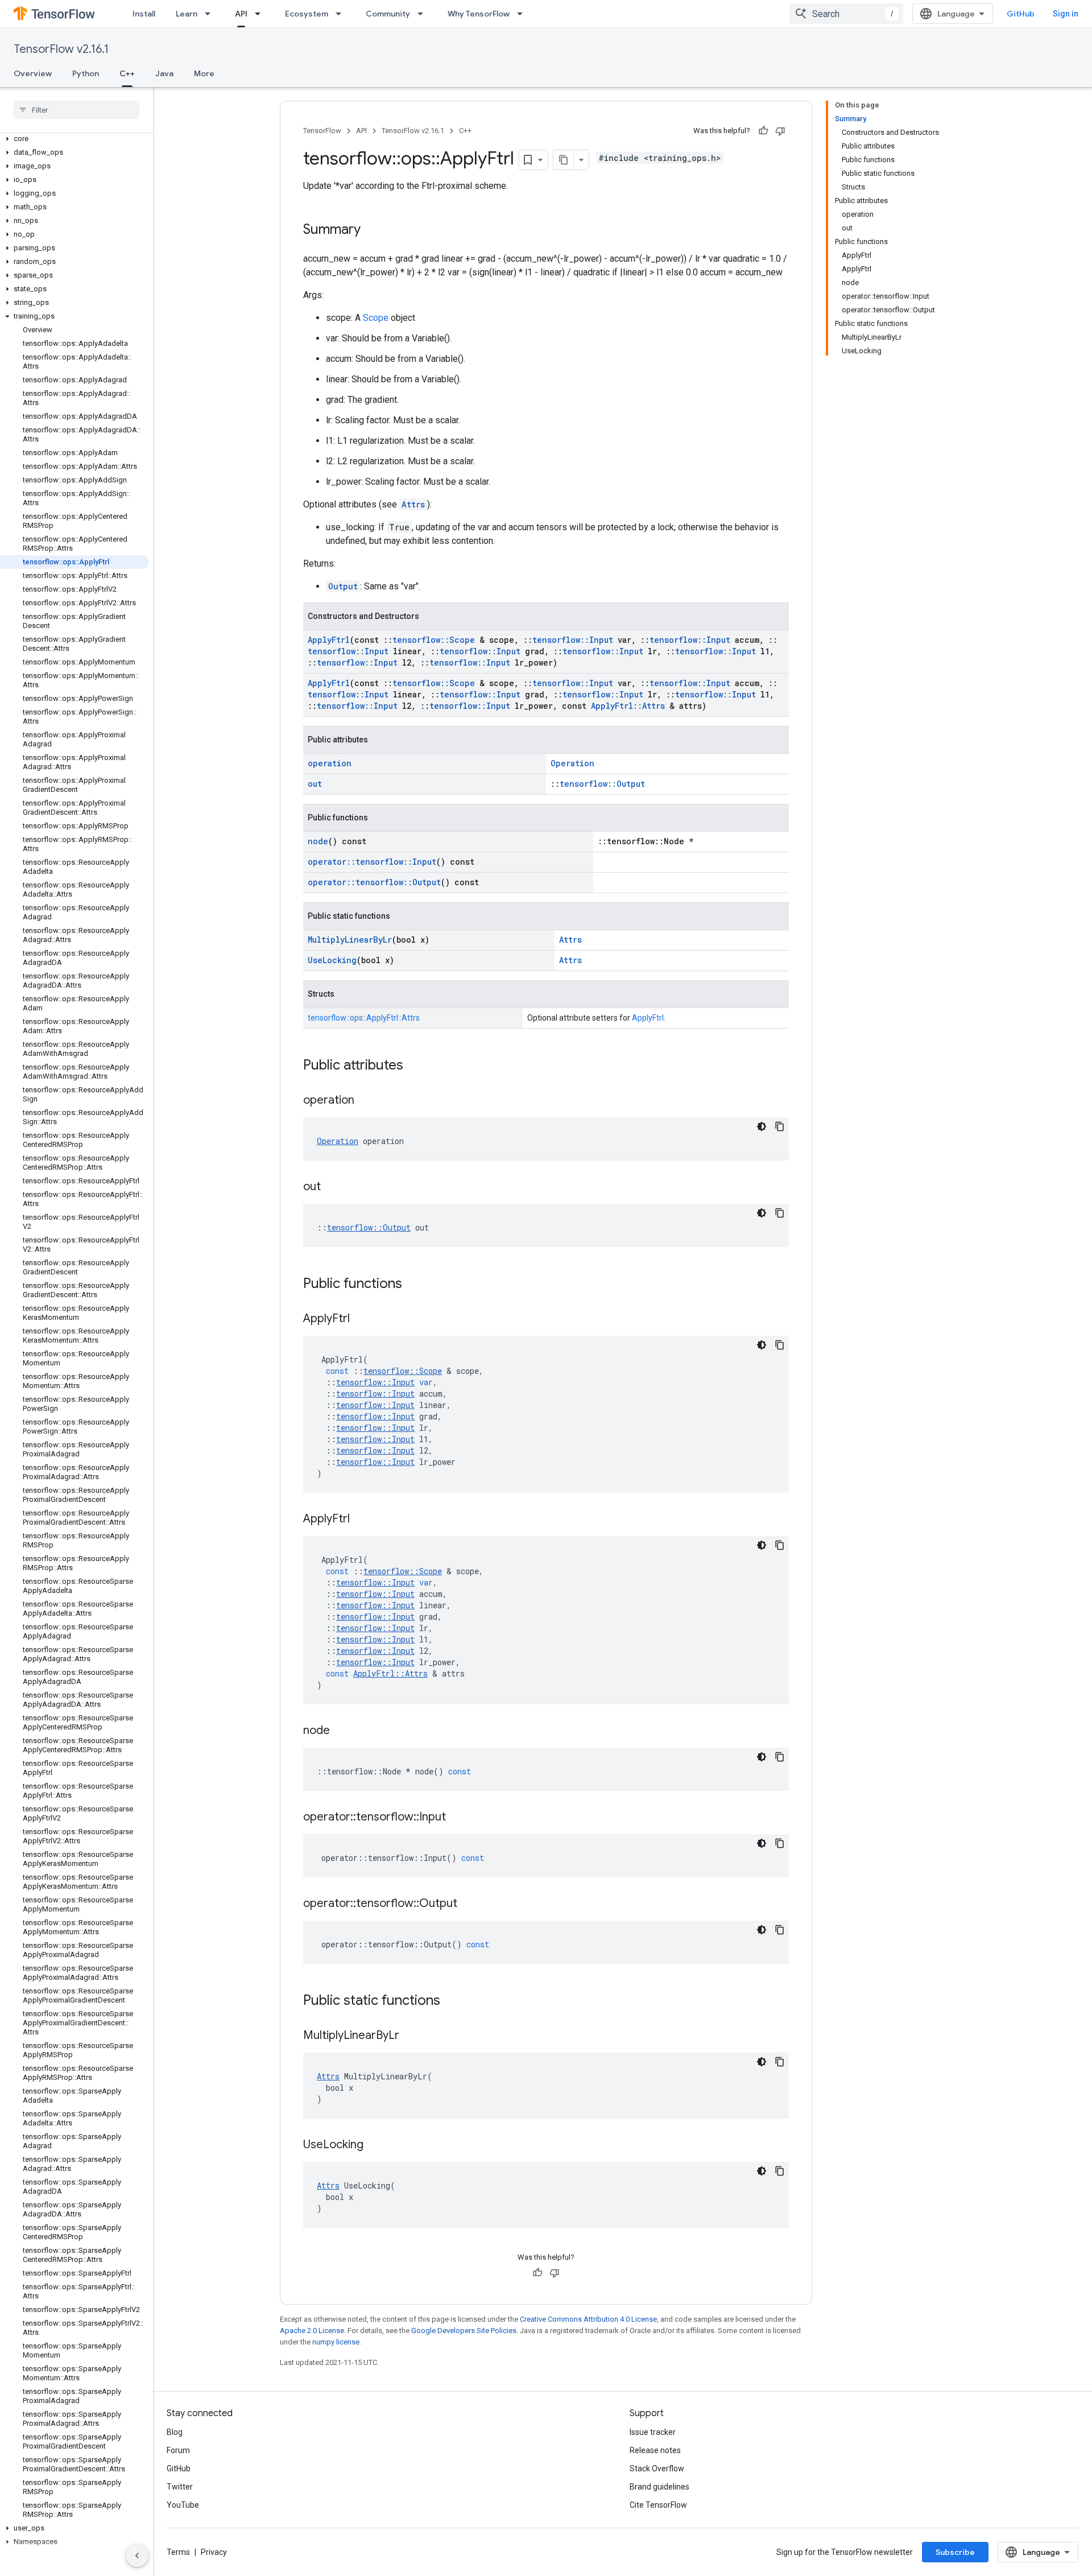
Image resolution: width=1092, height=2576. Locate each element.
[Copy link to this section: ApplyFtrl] (361, 1319)
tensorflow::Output (602, 784)
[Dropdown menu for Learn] (211, 14)
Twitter (180, 2487)
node (318, 841)
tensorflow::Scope (434, 640)
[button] (74, 139)
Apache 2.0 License (312, 2331)
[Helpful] (763, 131)
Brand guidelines (659, 2487)
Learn (187, 14)
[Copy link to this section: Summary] (372, 230)
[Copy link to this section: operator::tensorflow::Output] (469, 1904)
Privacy (214, 2552)
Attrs (413, 504)
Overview (33, 73)
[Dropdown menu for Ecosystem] (342, 14)
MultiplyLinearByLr (350, 940)
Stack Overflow (657, 2468)
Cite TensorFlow (658, 2505)
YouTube (183, 2505)
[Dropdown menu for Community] (424, 14)
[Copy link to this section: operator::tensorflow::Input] (457, 1818)
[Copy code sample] (780, 1126)
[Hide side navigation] (137, 2556)
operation (330, 763)
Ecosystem (307, 14)
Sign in (1066, 14)
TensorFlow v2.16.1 (61, 49)
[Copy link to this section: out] (332, 1187)
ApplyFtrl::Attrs (628, 706)
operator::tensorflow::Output (374, 882)
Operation (572, 763)
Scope (376, 318)
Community (388, 14)
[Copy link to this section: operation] (366, 1101)
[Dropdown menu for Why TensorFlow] (523, 14)
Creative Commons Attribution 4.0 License (588, 2319)
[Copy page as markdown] (564, 160)
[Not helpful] (780, 131)
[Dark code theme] (762, 1126)
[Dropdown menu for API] (261, 14)
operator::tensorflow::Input (372, 862)
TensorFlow (322, 131)
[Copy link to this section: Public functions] (413, 1285)
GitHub (1021, 14)
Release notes (655, 2450)
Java (164, 73)
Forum (178, 2450)
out (315, 784)
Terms (178, 2552)
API (241, 14)
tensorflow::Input (573, 640)
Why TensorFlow (479, 14)
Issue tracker (653, 2432)
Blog (175, 2432)
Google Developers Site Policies (464, 2331)
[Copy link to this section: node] (341, 1731)
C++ (127, 73)
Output (343, 586)
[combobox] (846, 14)
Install (144, 14)
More (204, 73)
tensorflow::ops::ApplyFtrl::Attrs (364, 1018)
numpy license (336, 2342)
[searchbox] (76, 110)
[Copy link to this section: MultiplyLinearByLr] (411, 2036)
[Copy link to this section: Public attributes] (415, 1066)
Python (86, 73)
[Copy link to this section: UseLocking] (375, 2145)
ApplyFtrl (329, 640)
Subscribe (955, 2552)
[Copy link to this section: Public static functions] (452, 2001)
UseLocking (332, 960)
